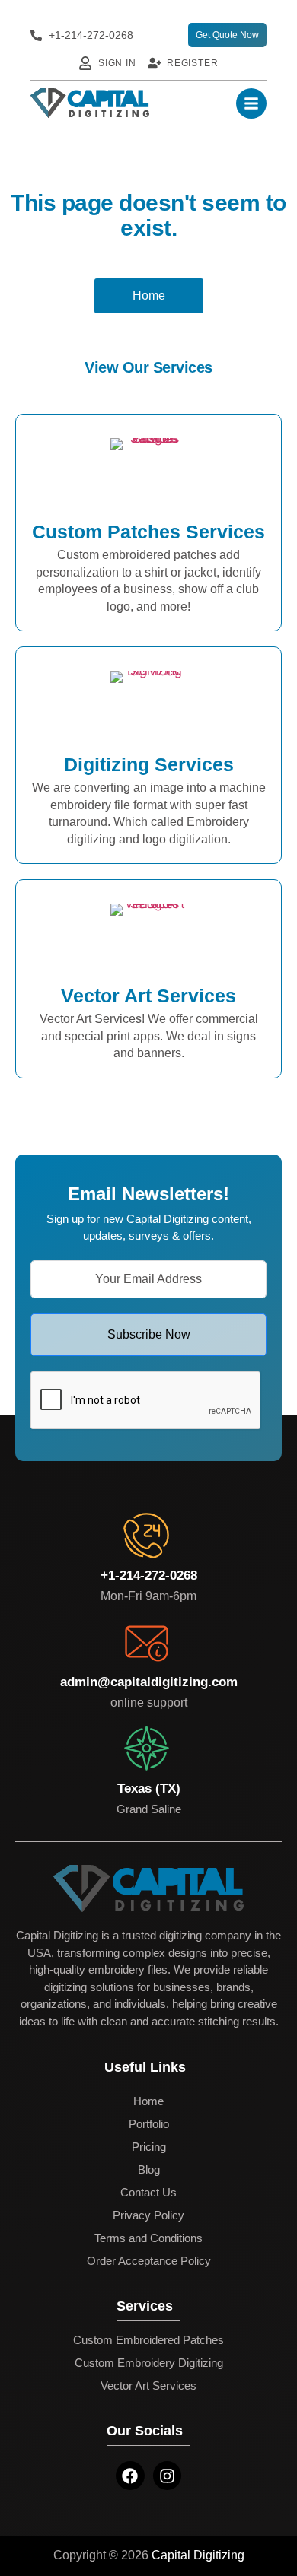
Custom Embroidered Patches (148, 2340)
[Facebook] (130, 2476)
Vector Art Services (148, 2385)
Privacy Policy (148, 2215)
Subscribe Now (149, 1334)
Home (148, 2101)
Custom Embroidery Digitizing (149, 2363)
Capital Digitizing (198, 2555)
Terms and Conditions (148, 2238)
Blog (149, 2169)
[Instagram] (168, 2476)
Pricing (149, 2147)
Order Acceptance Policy (149, 2261)
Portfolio (149, 2124)
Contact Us (148, 2192)
